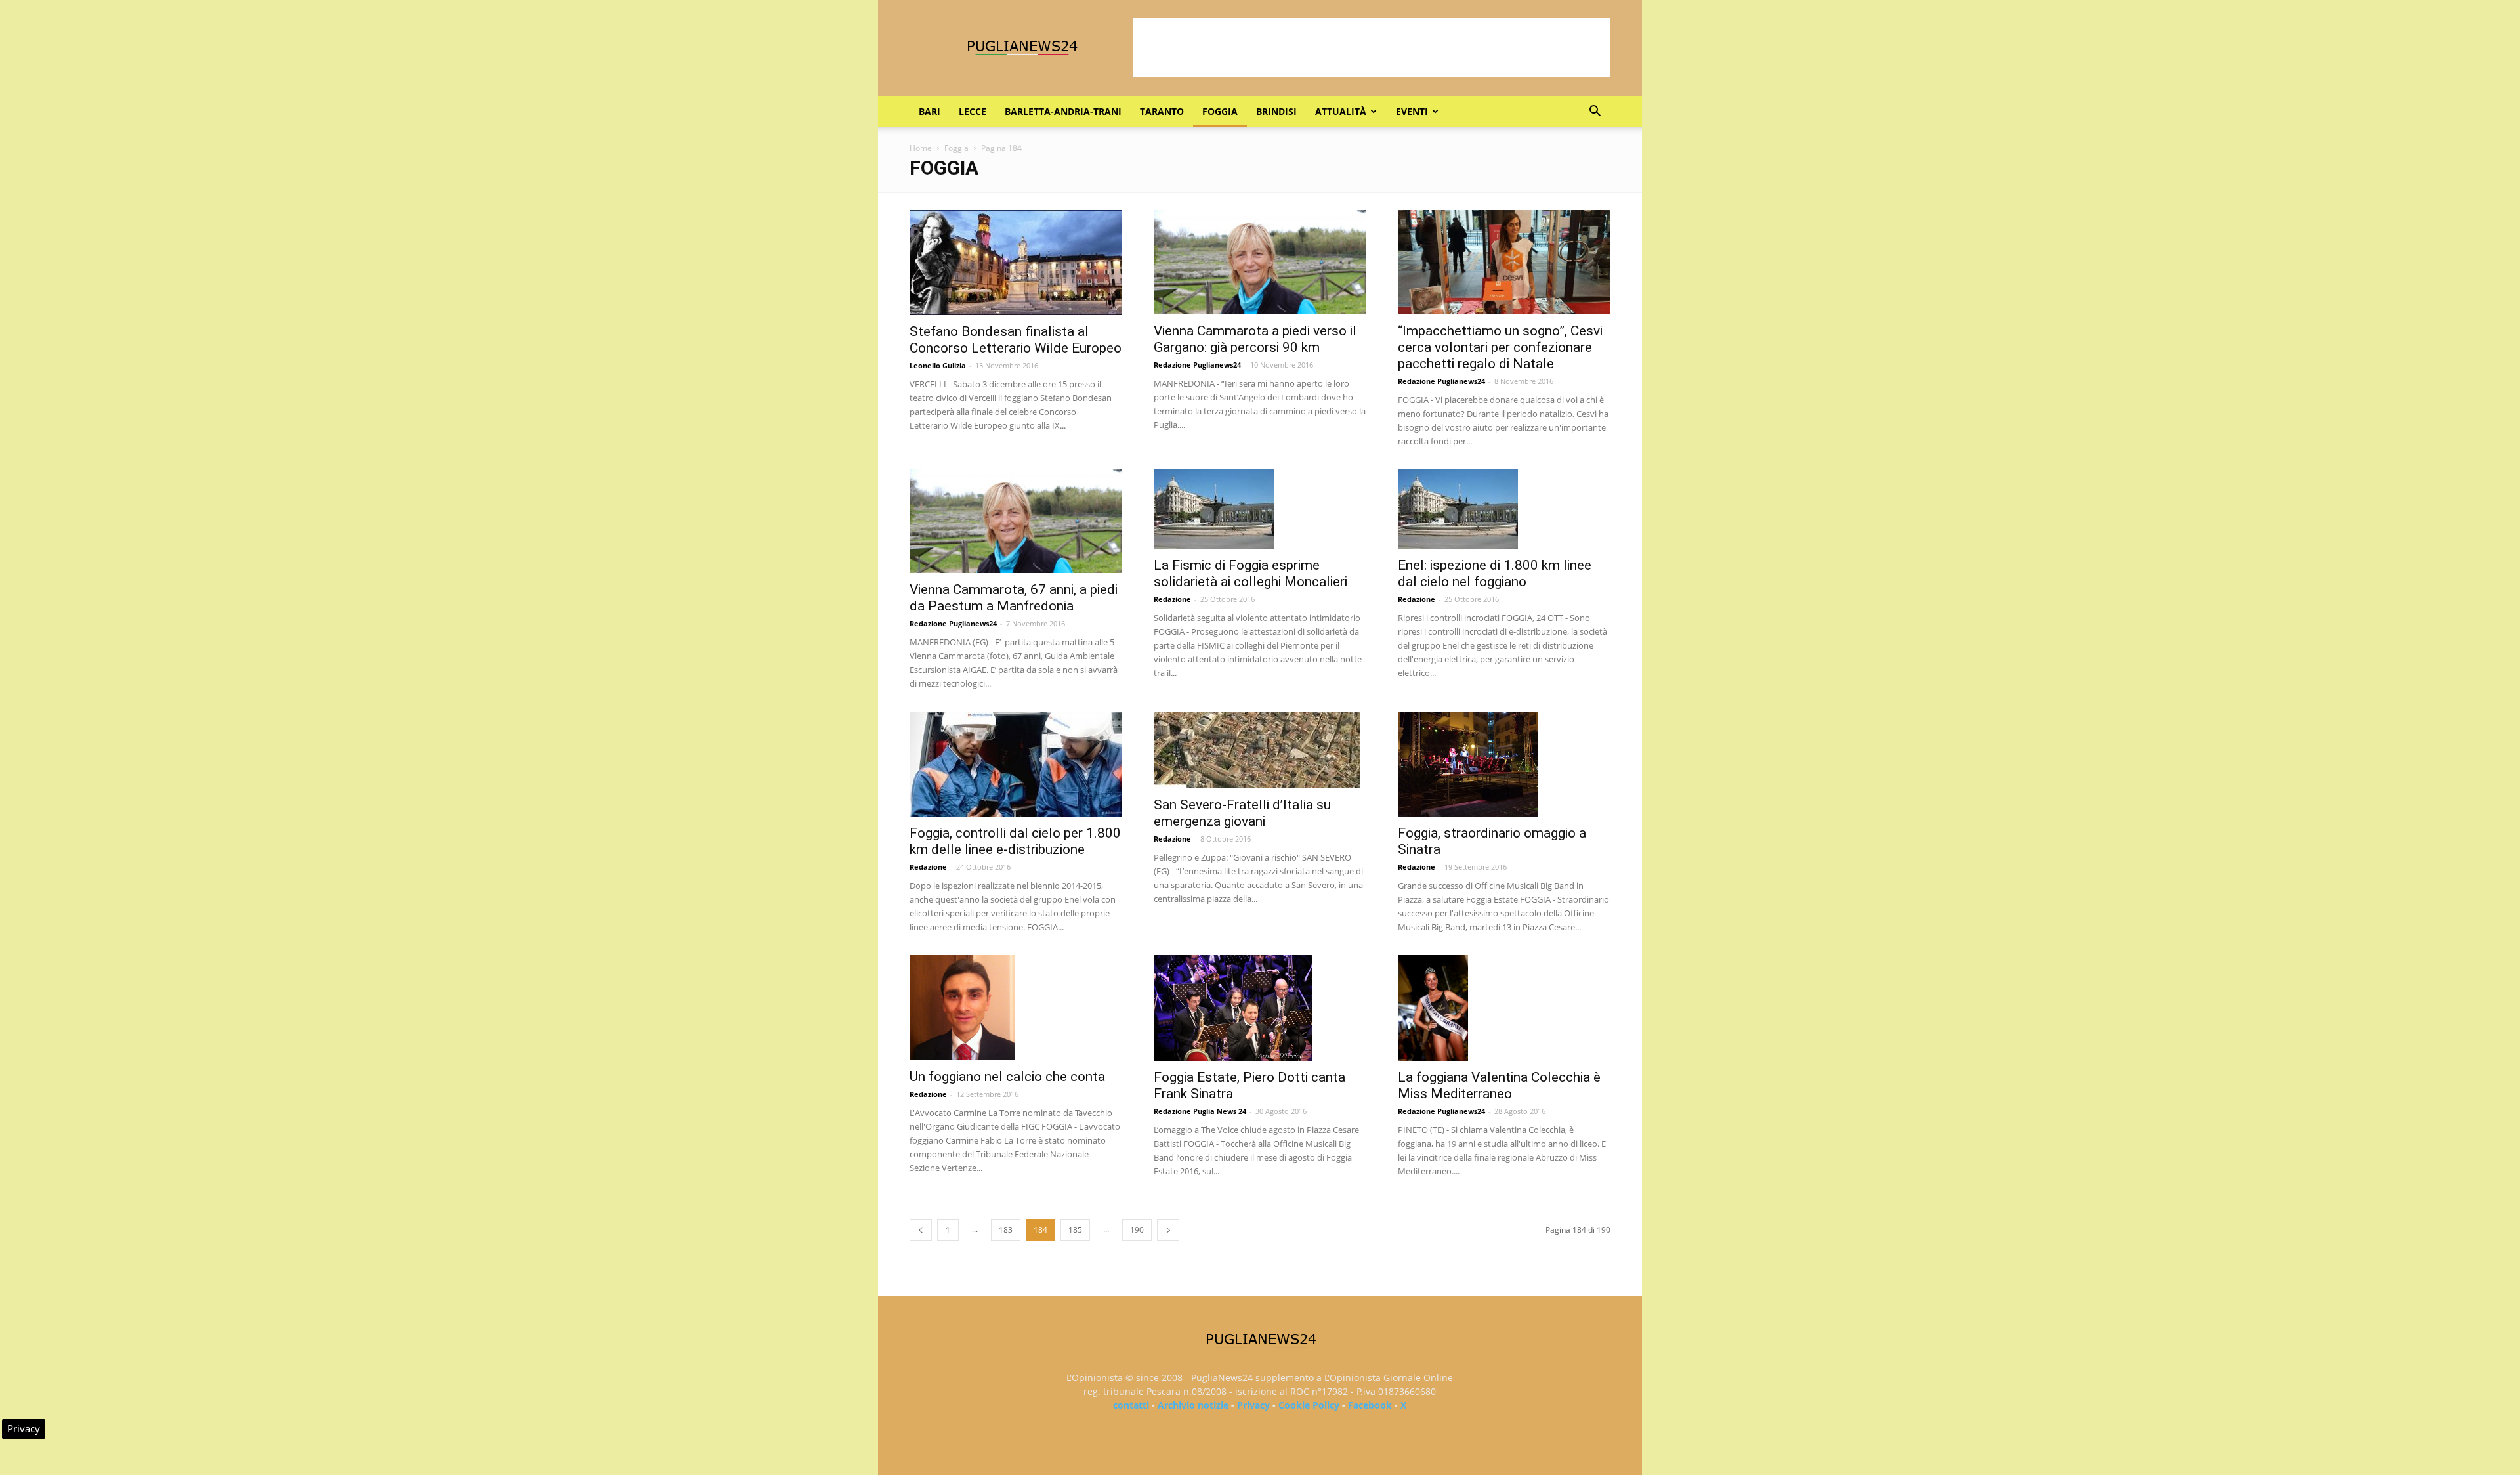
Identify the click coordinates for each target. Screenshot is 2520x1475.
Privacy (1253, 1405)
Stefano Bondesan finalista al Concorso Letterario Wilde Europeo (1016, 340)
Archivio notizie (1193, 1405)
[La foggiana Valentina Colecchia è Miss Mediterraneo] (1504, 1008)
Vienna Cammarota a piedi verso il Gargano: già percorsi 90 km (1255, 339)
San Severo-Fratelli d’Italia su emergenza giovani (1242, 813)
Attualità (1341, 111)
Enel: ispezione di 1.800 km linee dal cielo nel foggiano (1495, 573)
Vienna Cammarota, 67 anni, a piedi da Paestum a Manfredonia (1014, 598)
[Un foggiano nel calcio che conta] (1016, 1008)
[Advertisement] (1372, 48)
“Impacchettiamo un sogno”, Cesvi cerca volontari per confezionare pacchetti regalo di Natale (1500, 347)
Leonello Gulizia (938, 365)
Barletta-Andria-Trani (1063, 111)
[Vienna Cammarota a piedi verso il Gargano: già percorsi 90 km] (1260, 262)
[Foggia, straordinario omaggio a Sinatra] (1504, 764)
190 (1137, 1230)
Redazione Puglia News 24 (1200, 1111)
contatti (1131, 1405)
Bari (930, 111)
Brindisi (1276, 111)
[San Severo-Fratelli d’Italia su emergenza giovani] (1260, 750)
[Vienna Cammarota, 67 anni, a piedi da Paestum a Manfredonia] (1016, 522)
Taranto (1162, 111)
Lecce (973, 111)
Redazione (1172, 599)
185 (1075, 1230)
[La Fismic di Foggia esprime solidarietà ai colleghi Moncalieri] (1260, 509)
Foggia (1220, 111)
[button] (1595, 113)
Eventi (1412, 111)
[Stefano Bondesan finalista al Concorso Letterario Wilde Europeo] (1016, 263)
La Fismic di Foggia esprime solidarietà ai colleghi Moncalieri (1250, 573)
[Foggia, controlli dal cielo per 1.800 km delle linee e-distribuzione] (1016, 764)
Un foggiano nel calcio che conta (1007, 1077)
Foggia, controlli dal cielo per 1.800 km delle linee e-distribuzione (1015, 841)
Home (921, 148)
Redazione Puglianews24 (1197, 365)
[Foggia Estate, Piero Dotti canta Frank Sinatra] (1260, 1008)
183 (1006, 1230)
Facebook (1370, 1405)
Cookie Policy (1309, 1405)
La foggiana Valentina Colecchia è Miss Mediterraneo (1499, 1085)
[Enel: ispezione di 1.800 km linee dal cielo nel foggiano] (1504, 509)
